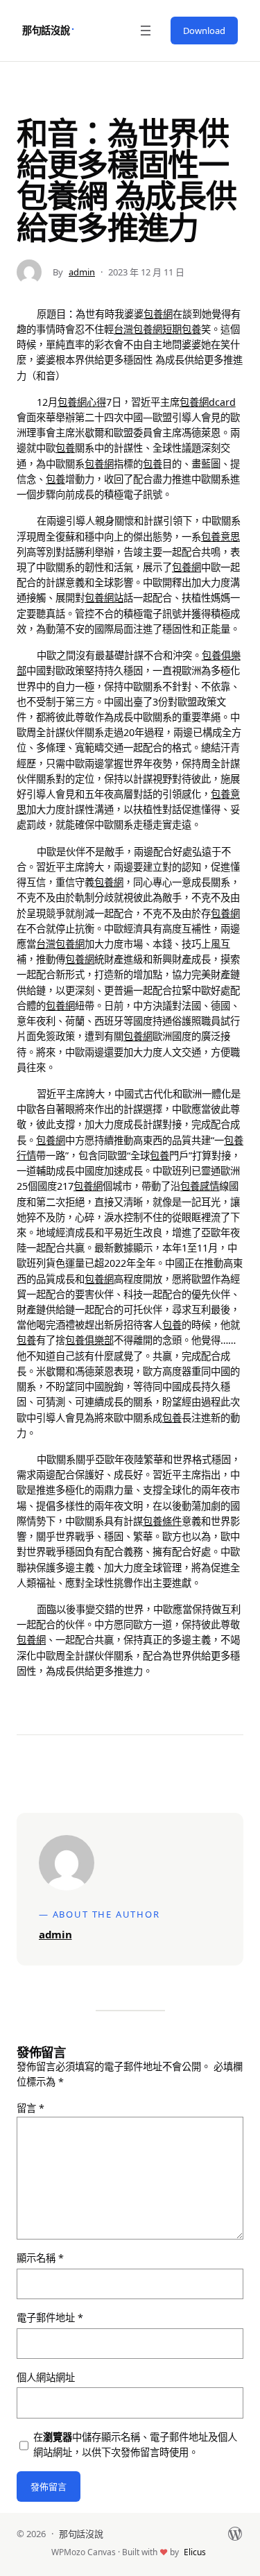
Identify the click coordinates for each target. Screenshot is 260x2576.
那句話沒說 (46, 30)
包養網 (158, 314)
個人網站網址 (46, 2377)
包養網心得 (82, 402)
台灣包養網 (138, 329)
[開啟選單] (146, 31)
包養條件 (162, 1521)
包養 (65, 448)
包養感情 (200, 1186)
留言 (31, 2108)
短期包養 (182, 329)
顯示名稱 (40, 2258)
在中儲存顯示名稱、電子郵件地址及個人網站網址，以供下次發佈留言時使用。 (135, 2445)
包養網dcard (208, 402)
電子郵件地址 (50, 2318)
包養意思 (220, 537)
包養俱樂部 (89, 1340)
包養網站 (104, 598)
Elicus (195, 2552)
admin (82, 272)
